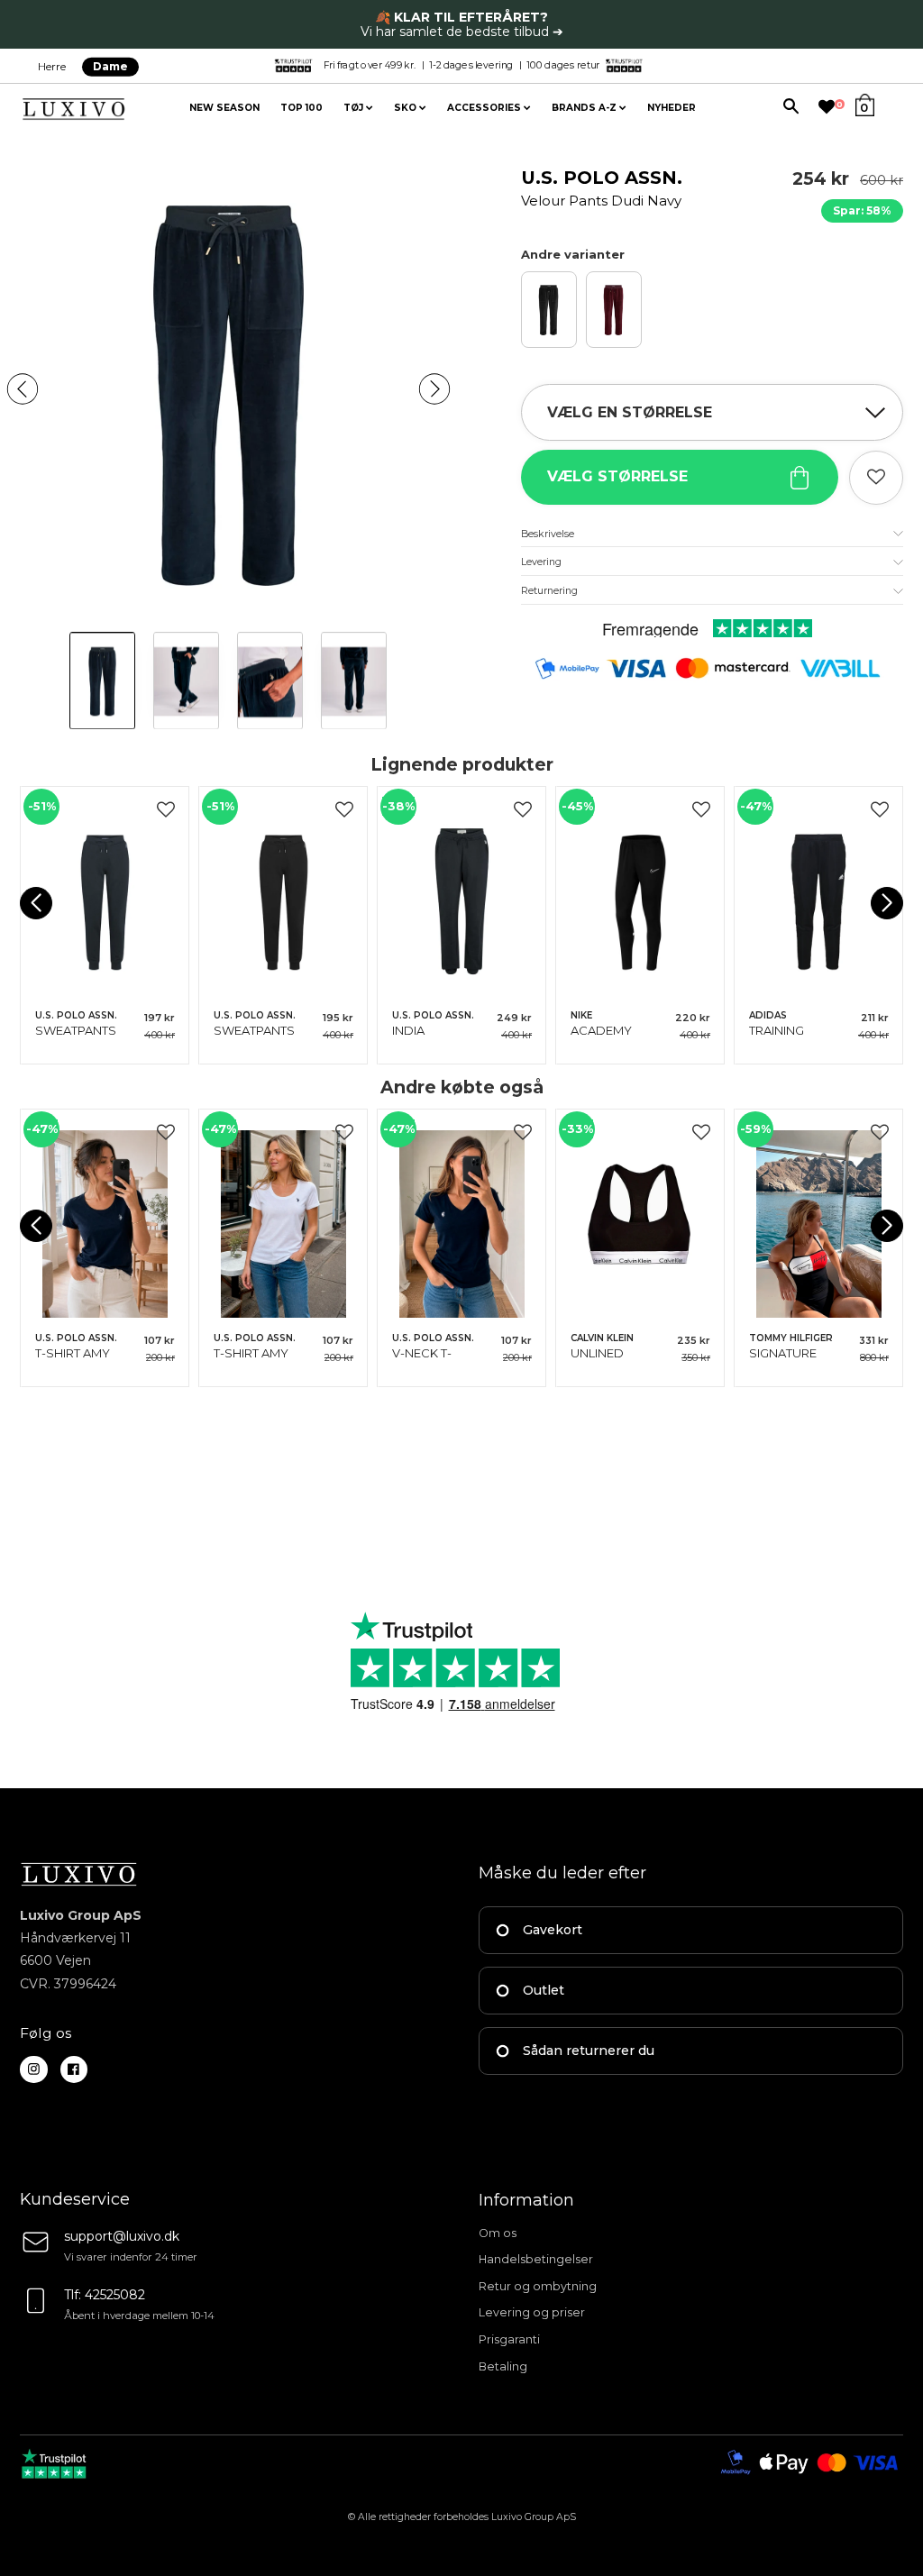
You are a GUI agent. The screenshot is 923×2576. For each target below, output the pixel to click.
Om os (498, 2233)
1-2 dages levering (471, 64)
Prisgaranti (509, 2339)
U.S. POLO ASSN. (602, 188)
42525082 (115, 2295)
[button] (23, 388)
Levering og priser (532, 2312)
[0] (827, 107)
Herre (52, 66)
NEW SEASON (224, 108)
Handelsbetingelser (536, 2259)
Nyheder (672, 108)
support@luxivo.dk (122, 2236)
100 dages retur (563, 64)
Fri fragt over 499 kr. (370, 64)
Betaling (503, 2366)
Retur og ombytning (538, 2286)
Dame (110, 66)
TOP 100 (302, 108)
